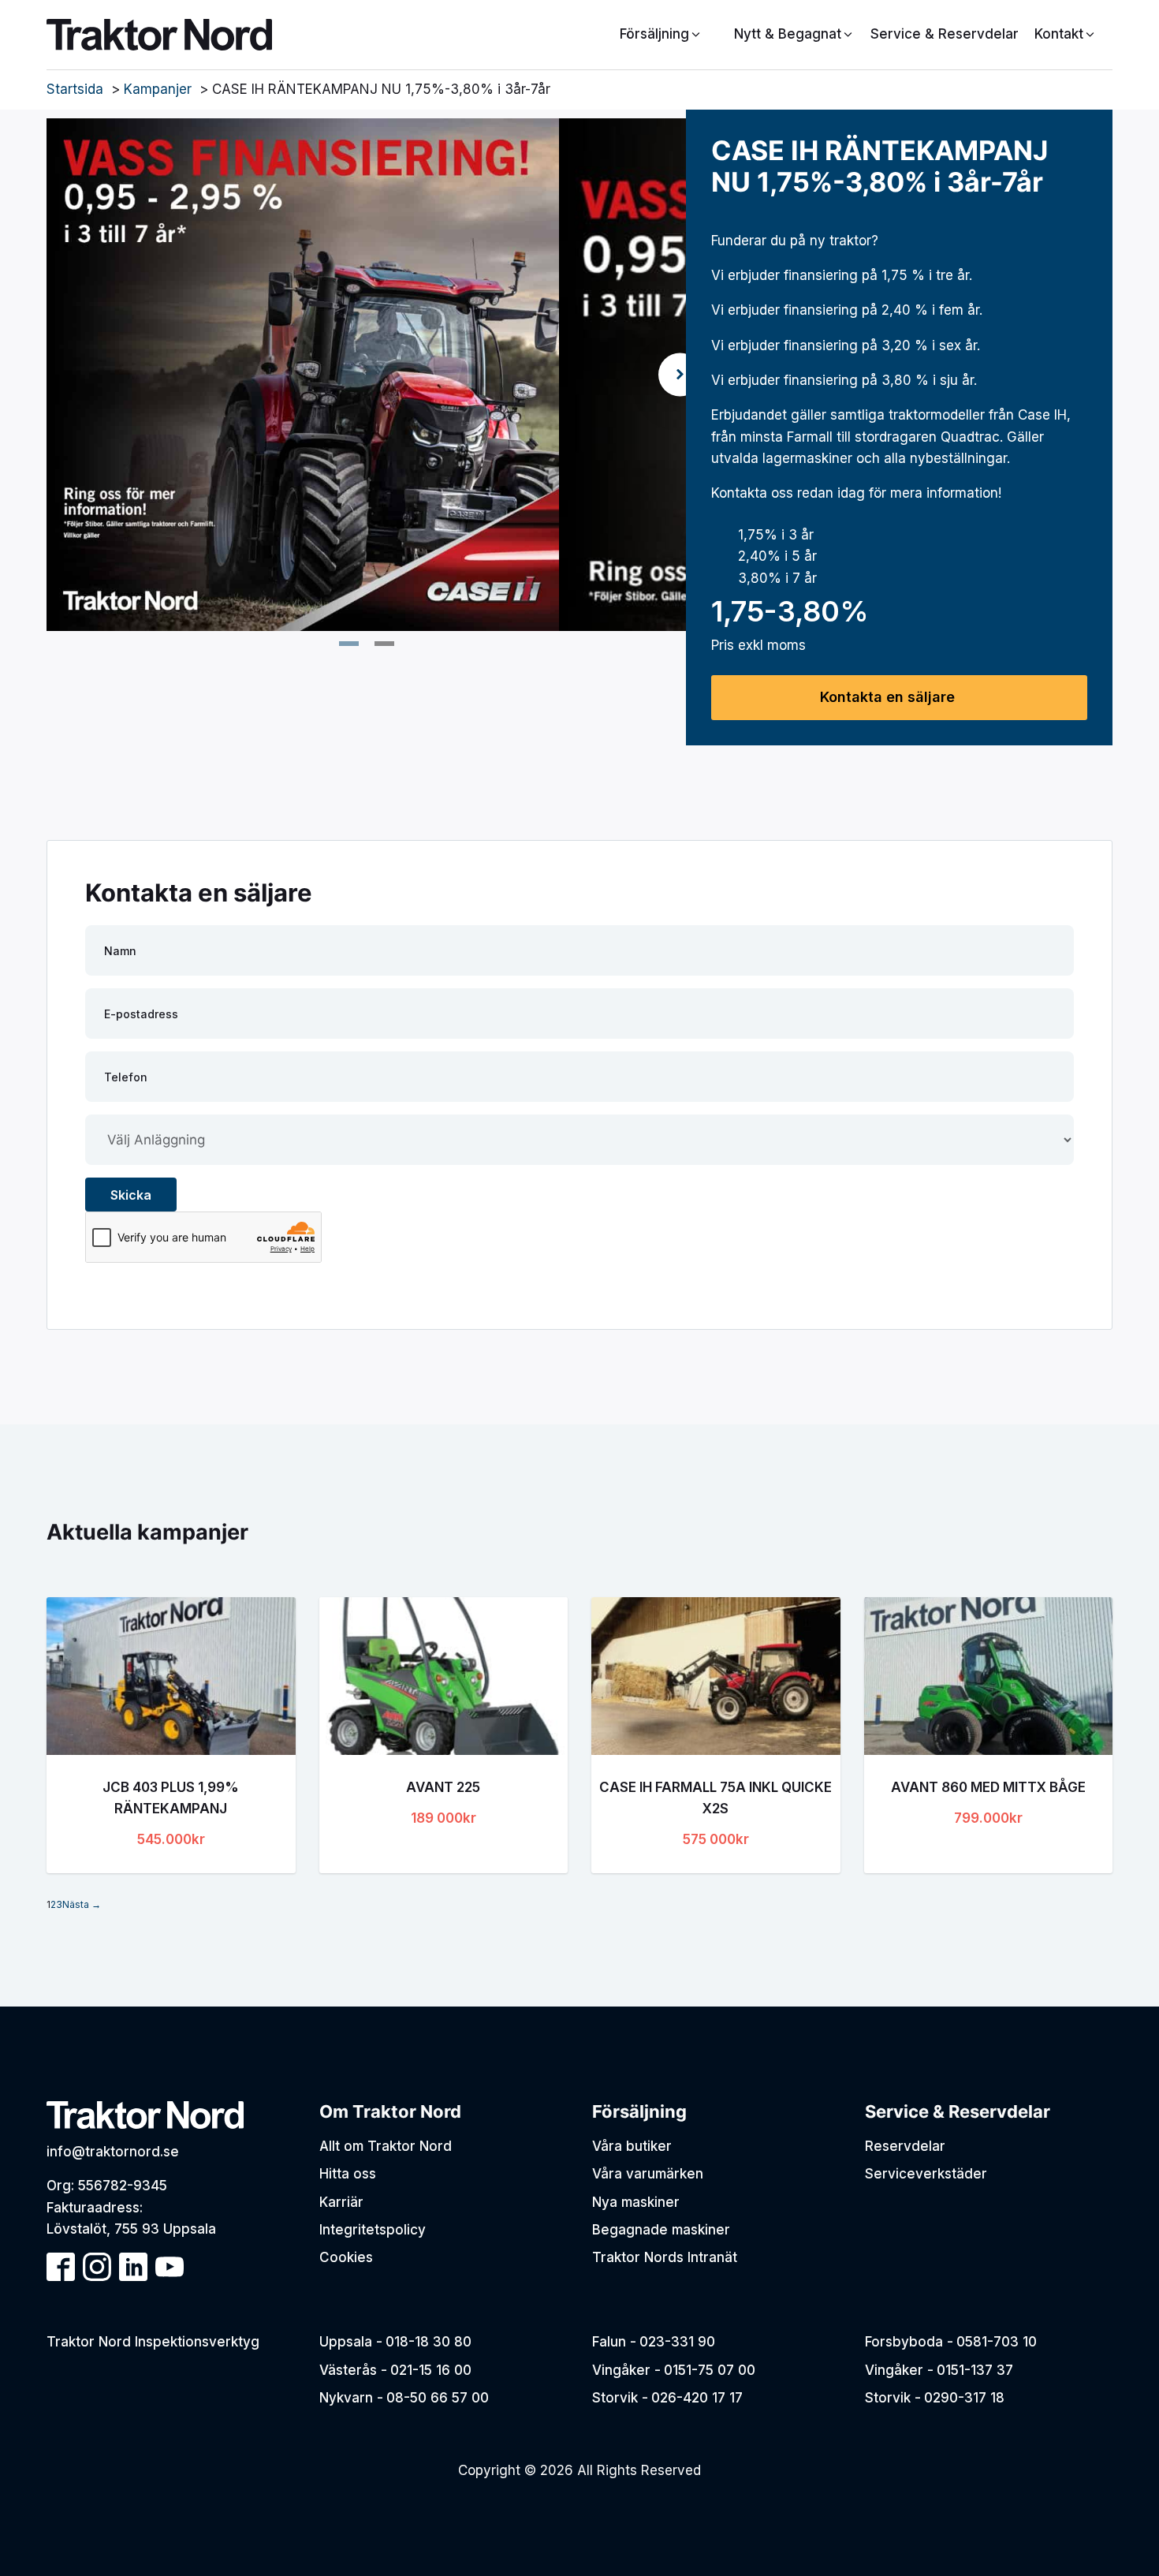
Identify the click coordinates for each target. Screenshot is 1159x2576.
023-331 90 (677, 2342)
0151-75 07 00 (710, 2370)
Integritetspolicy (373, 2230)
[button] (794, 34)
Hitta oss (348, 2174)
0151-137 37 (975, 2370)
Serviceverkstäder (926, 2174)
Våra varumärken (648, 2174)
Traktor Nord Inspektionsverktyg (153, 2342)
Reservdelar (905, 2146)
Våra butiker (632, 2146)
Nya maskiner (636, 2202)
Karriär (341, 2202)
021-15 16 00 (431, 2370)
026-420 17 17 (697, 2398)
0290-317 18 (964, 2398)
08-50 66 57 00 (438, 2398)
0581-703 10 (997, 2342)
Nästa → (82, 1904)
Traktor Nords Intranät (665, 2257)
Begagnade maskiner (661, 2230)
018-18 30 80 (429, 2342)
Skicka (131, 1195)
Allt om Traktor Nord (386, 2146)
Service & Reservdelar (945, 34)
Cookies (346, 2257)
